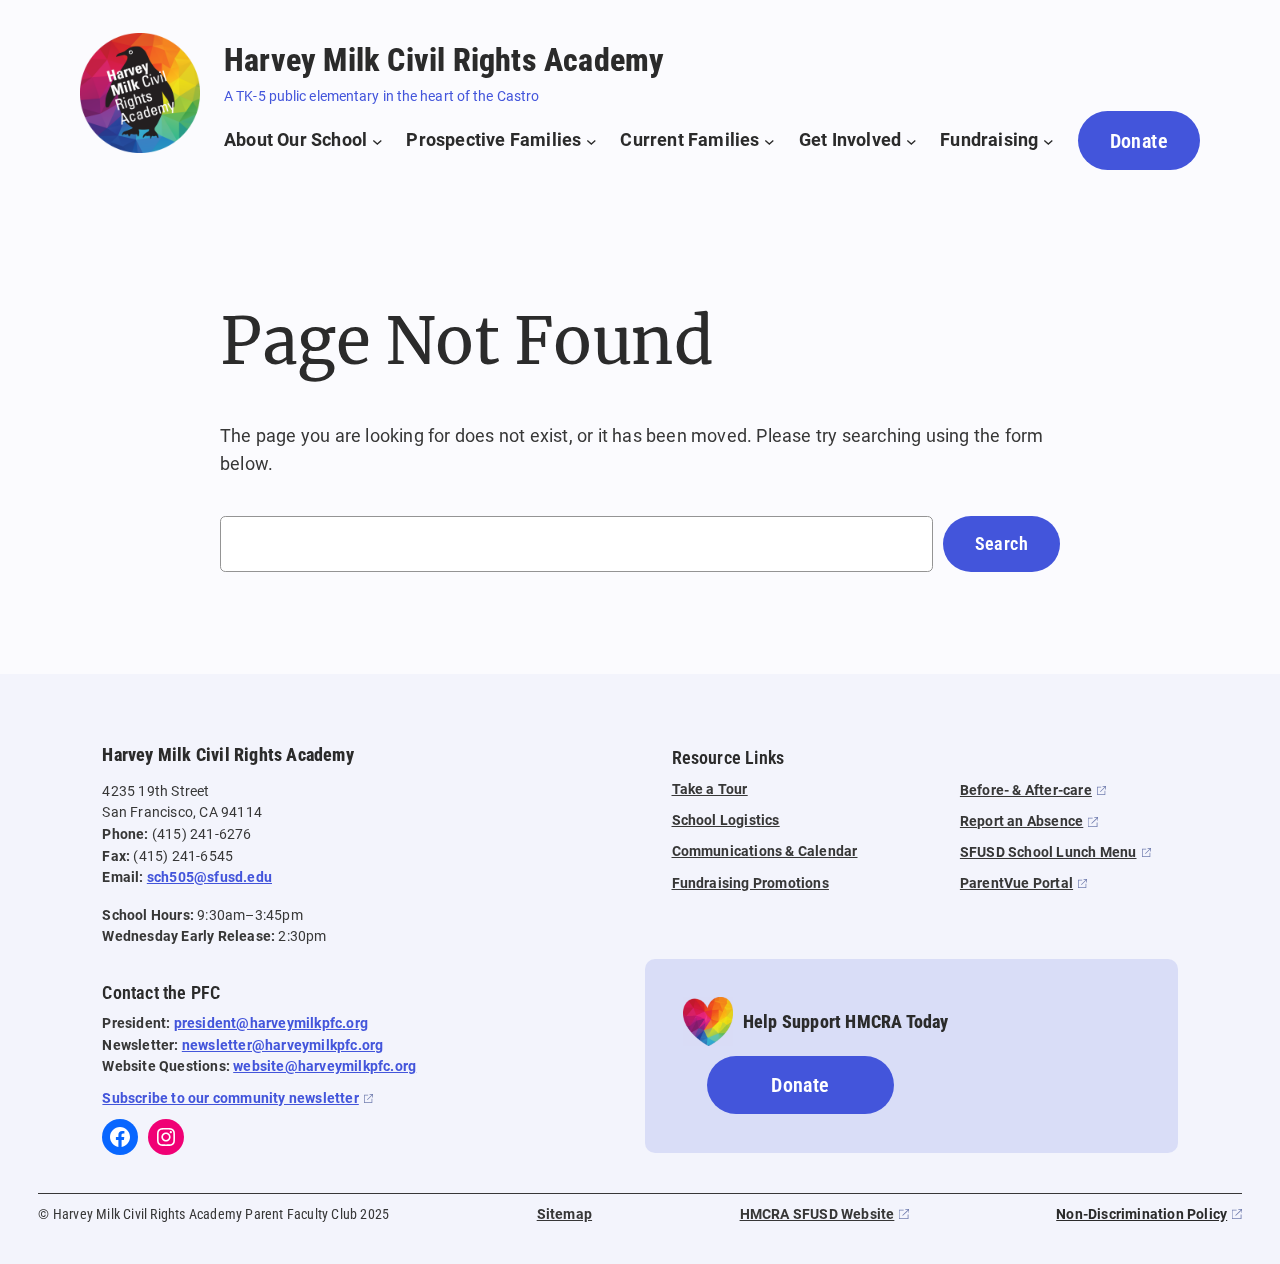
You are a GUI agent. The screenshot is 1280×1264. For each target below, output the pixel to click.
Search (1001, 543)
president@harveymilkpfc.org (271, 1023)
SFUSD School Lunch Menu (1048, 852)
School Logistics (726, 820)
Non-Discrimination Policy (1141, 1214)
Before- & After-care (1026, 790)
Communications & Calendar (765, 851)
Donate (1139, 141)
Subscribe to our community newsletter (230, 1098)
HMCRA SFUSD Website (817, 1214)
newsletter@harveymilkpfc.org (283, 1045)
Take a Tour (710, 789)
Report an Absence (1021, 821)
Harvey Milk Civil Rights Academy (444, 60)
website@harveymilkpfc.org (324, 1066)
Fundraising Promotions (750, 883)
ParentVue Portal (1016, 883)
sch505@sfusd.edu (209, 877)
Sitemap (564, 1214)
